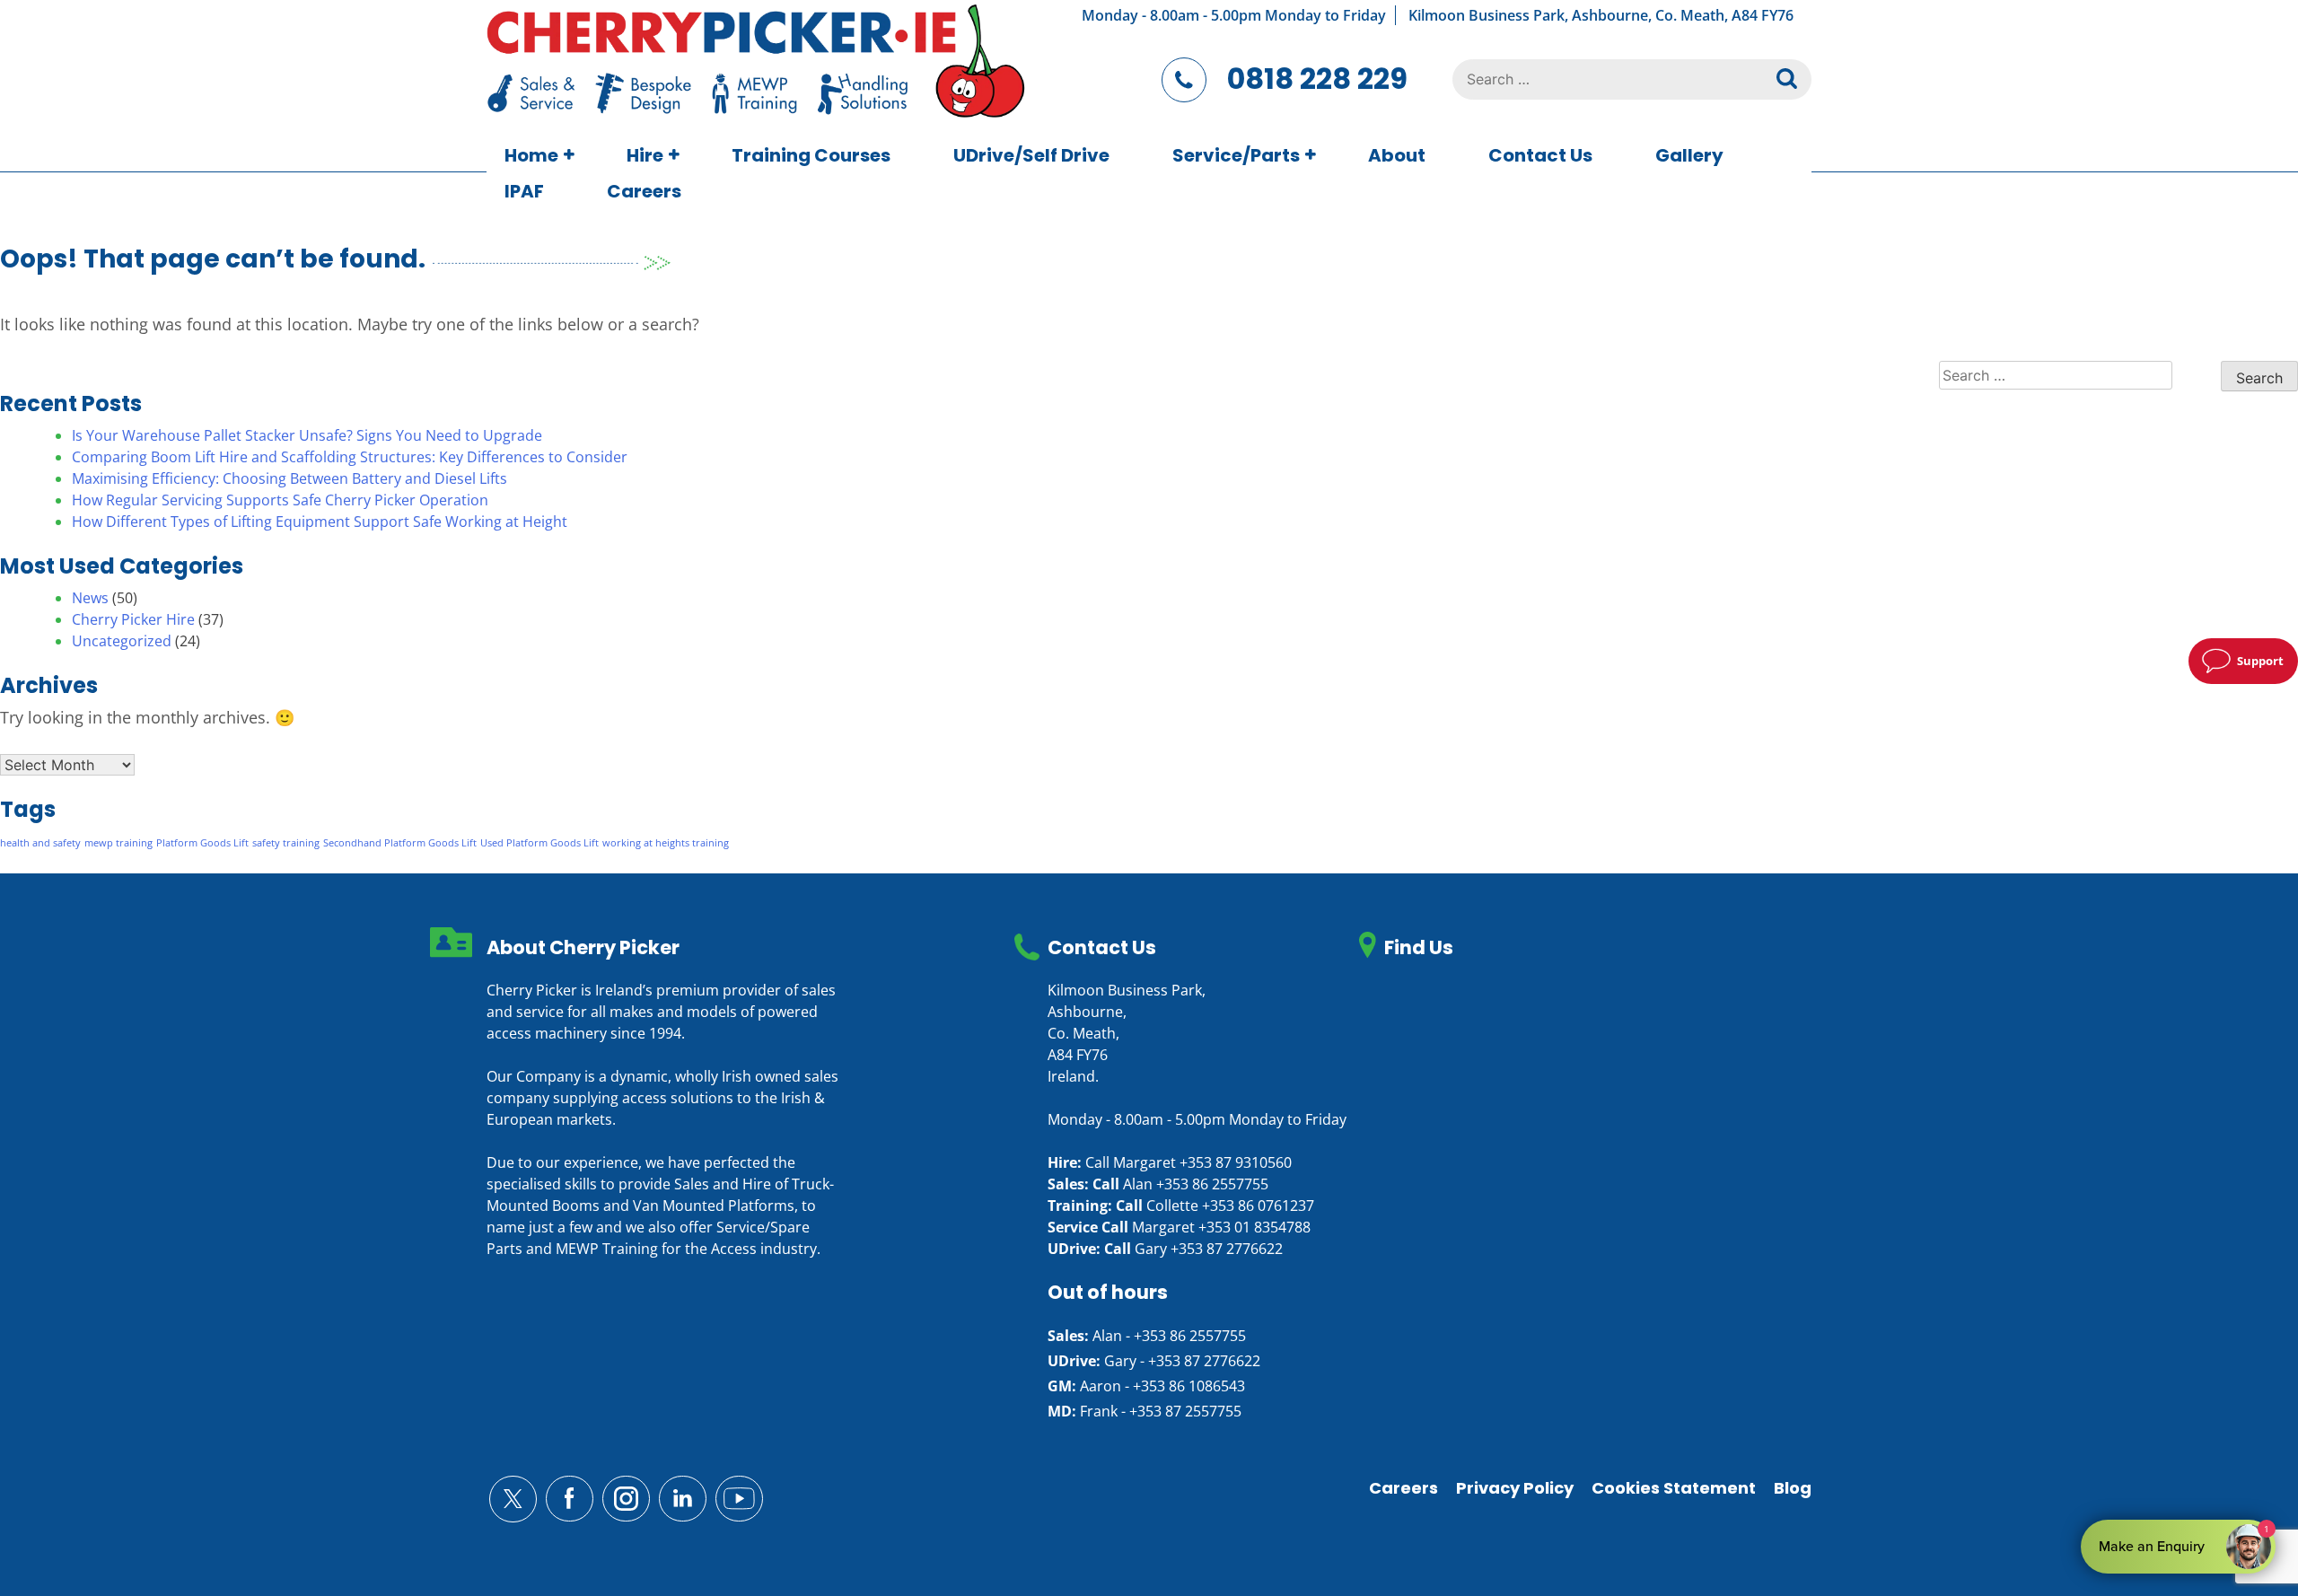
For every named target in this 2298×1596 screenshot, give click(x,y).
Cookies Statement (1674, 1488)
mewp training (118, 843)
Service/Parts (1236, 155)
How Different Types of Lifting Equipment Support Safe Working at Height (320, 522)
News (90, 598)
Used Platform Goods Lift (539, 843)
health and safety (40, 843)
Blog (1793, 1488)
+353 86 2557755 (1212, 1184)
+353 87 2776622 (1227, 1249)
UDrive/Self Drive (1031, 155)
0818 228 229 (1317, 79)
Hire (645, 155)
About (1397, 155)
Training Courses (811, 155)
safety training (286, 843)
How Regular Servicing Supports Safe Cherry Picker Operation (280, 500)
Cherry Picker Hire (133, 619)
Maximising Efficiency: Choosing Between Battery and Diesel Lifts (289, 478)
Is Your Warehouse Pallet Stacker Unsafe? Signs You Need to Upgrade (307, 435)
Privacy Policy (1515, 1488)
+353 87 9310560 (1236, 1162)
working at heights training (666, 843)
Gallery (1689, 155)
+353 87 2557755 (1185, 1411)
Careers (644, 191)
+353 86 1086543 (1189, 1386)
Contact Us (1540, 155)
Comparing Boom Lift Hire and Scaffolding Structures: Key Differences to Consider (350, 457)
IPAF (524, 191)
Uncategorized (122, 641)
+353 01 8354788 (1254, 1227)
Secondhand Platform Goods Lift (400, 843)
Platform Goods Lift (202, 843)
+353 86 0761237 (1258, 1206)
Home (531, 155)
